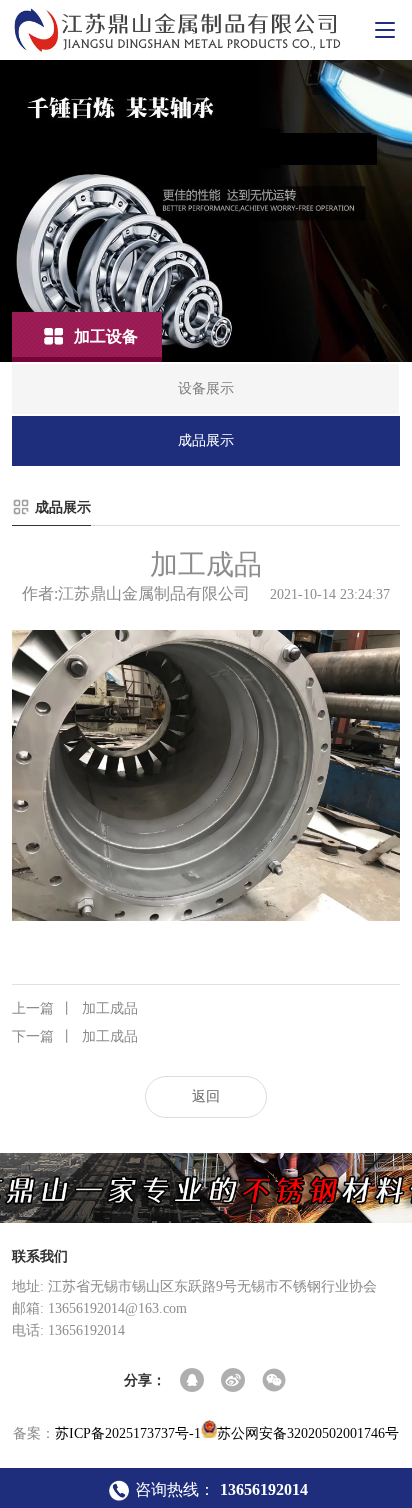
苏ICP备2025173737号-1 (128, 1433)
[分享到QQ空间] (193, 1381)
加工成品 (75, 1008)
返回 (206, 1096)
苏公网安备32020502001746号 (308, 1433)
